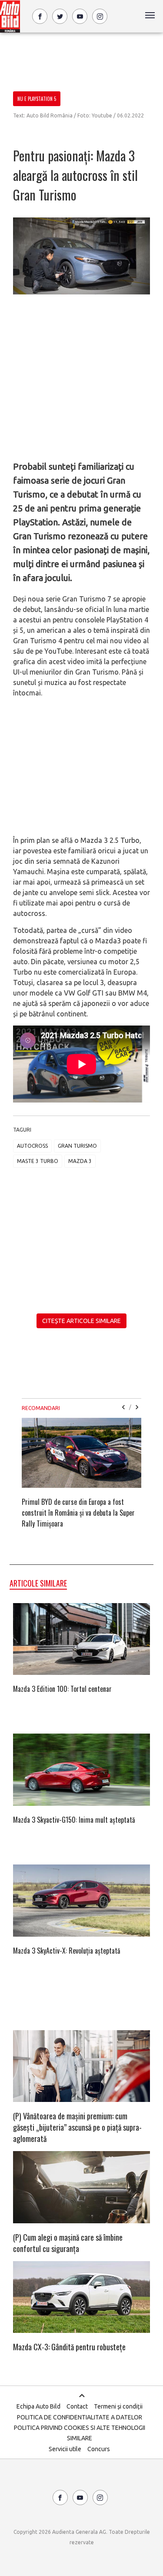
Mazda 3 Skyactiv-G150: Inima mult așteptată (74, 1820)
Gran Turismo (77, 1146)
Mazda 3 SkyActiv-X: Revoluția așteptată (67, 1951)
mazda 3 (80, 1161)
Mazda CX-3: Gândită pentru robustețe (69, 2347)
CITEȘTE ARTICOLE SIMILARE (81, 1321)
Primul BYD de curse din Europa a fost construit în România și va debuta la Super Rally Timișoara (78, 1513)
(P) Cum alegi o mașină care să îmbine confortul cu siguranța (68, 2243)
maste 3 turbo (38, 1161)
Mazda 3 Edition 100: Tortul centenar (62, 1689)
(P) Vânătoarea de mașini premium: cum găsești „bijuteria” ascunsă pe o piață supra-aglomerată (77, 2127)
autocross (32, 1146)
